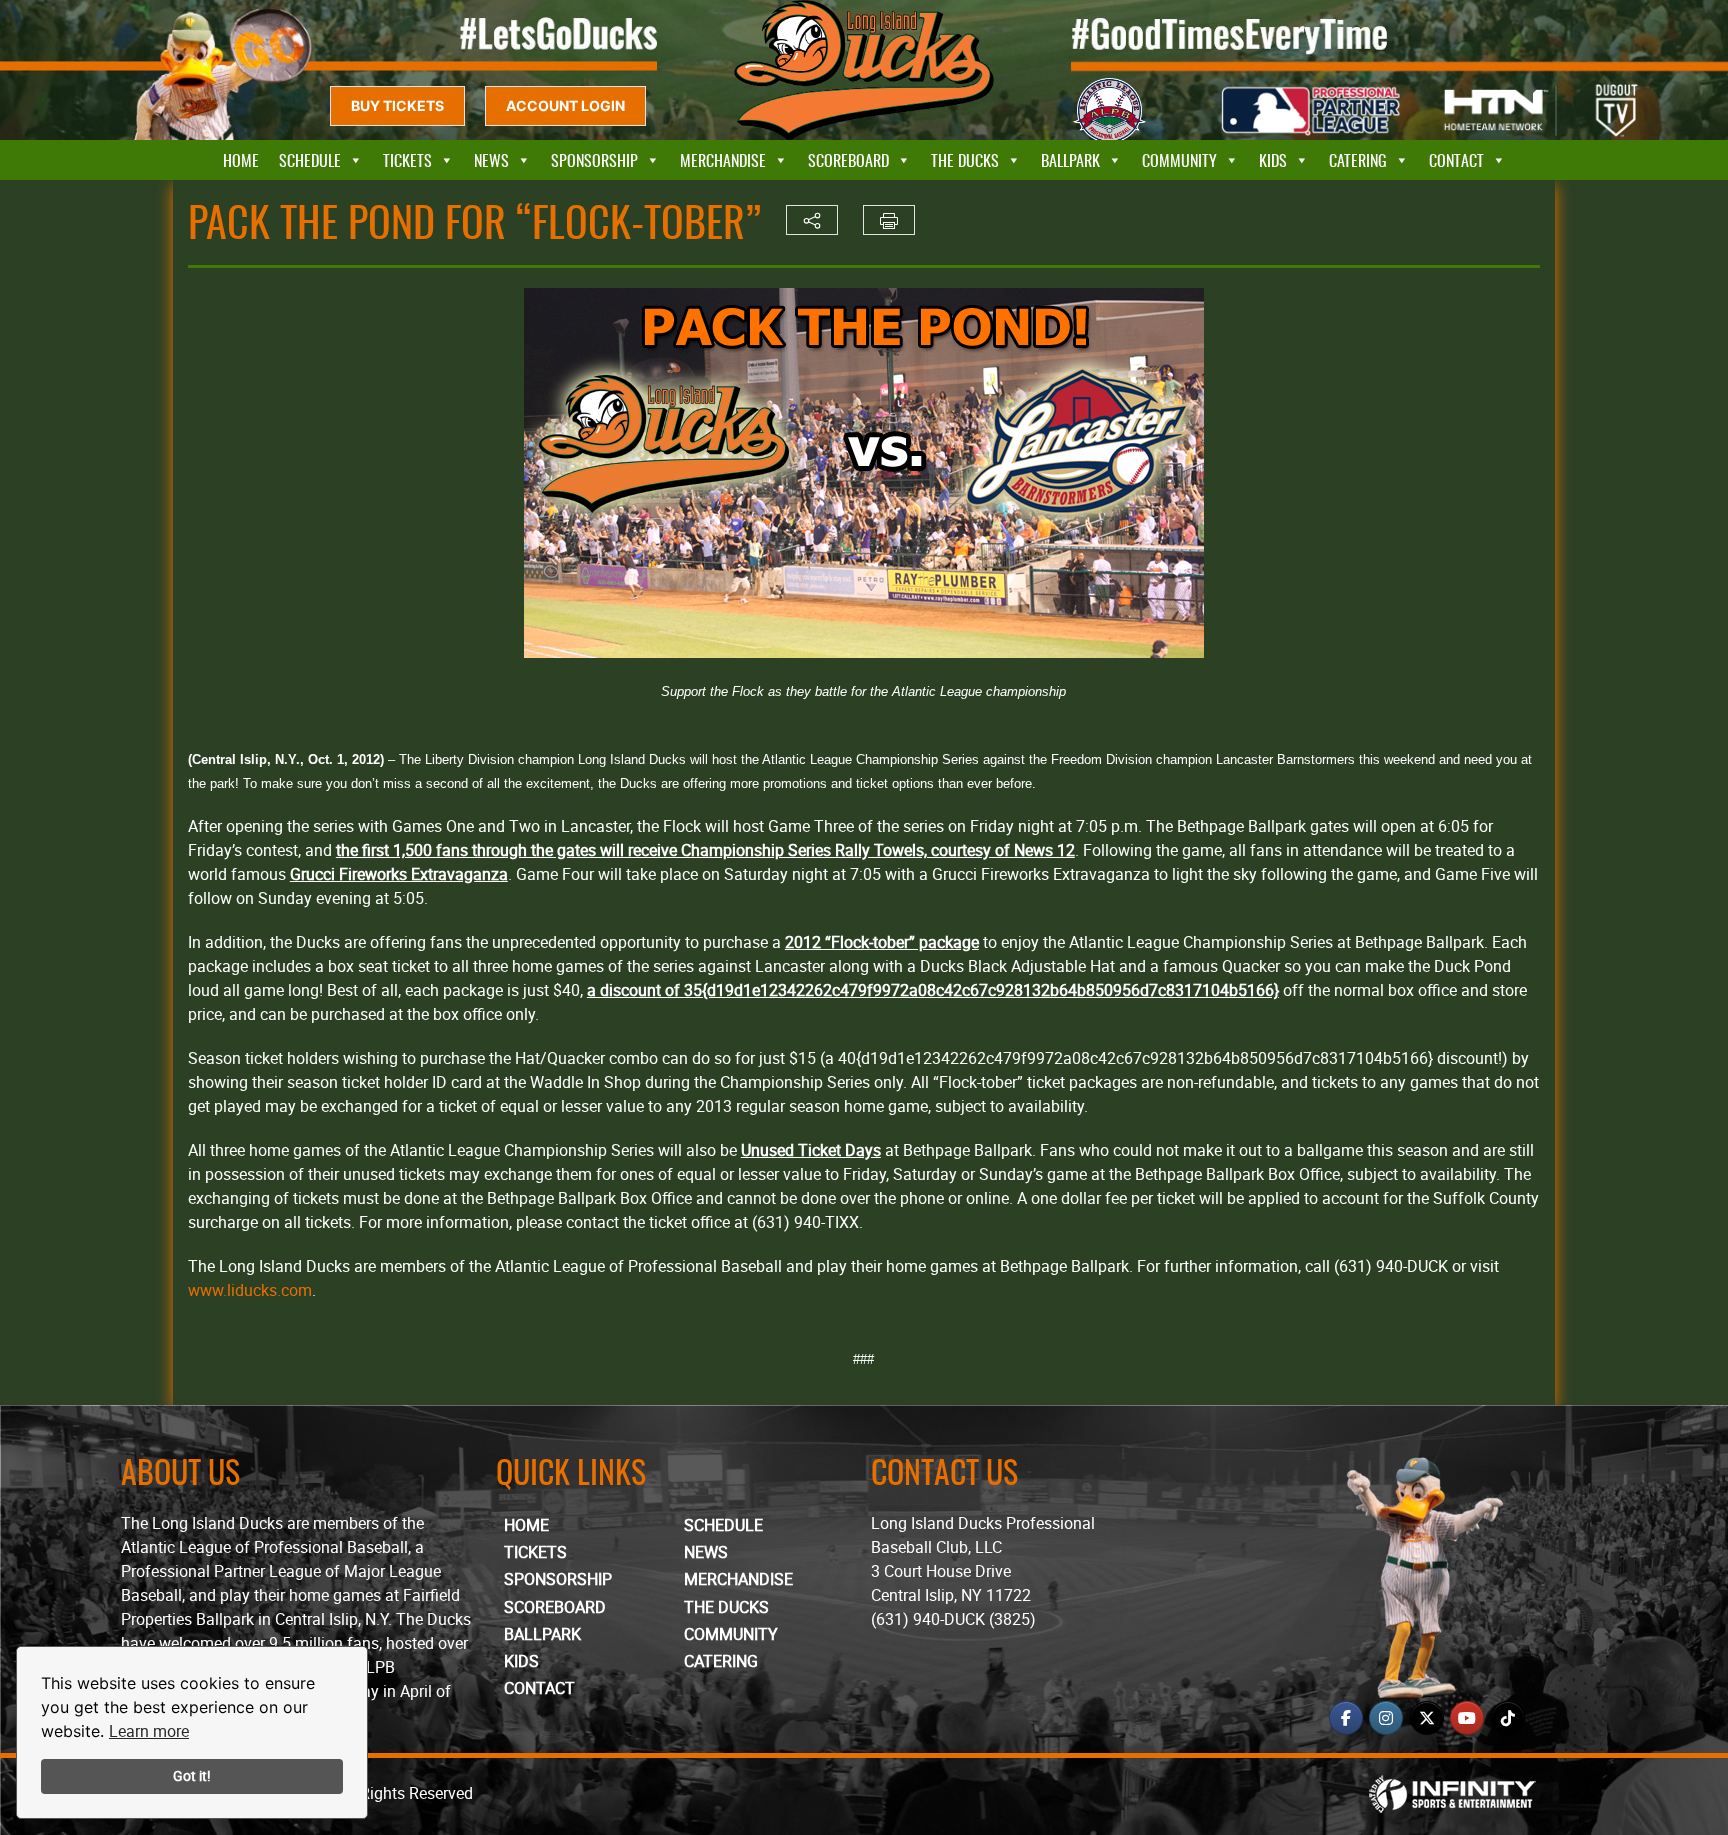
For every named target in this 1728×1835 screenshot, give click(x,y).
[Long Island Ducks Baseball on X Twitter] (1427, 1718)
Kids (1273, 160)
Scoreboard (848, 160)
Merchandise (723, 160)
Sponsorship (594, 160)
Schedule (310, 160)
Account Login (565, 105)
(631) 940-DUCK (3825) (953, 1619)
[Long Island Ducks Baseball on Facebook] (1346, 1718)
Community (1179, 160)
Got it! (192, 1775)
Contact (1456, 160)
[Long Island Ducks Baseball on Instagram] (1386, 1718)
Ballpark (1070, 160)
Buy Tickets (397, 105)
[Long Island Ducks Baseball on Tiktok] (1508, 1718)
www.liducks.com (250, 1290)
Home (241, 160)
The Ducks (965, 160)
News (491, 160)
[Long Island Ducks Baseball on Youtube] (1467, 1718)
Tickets (407, 160)
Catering (1358, 160)
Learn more (149, 1731)
